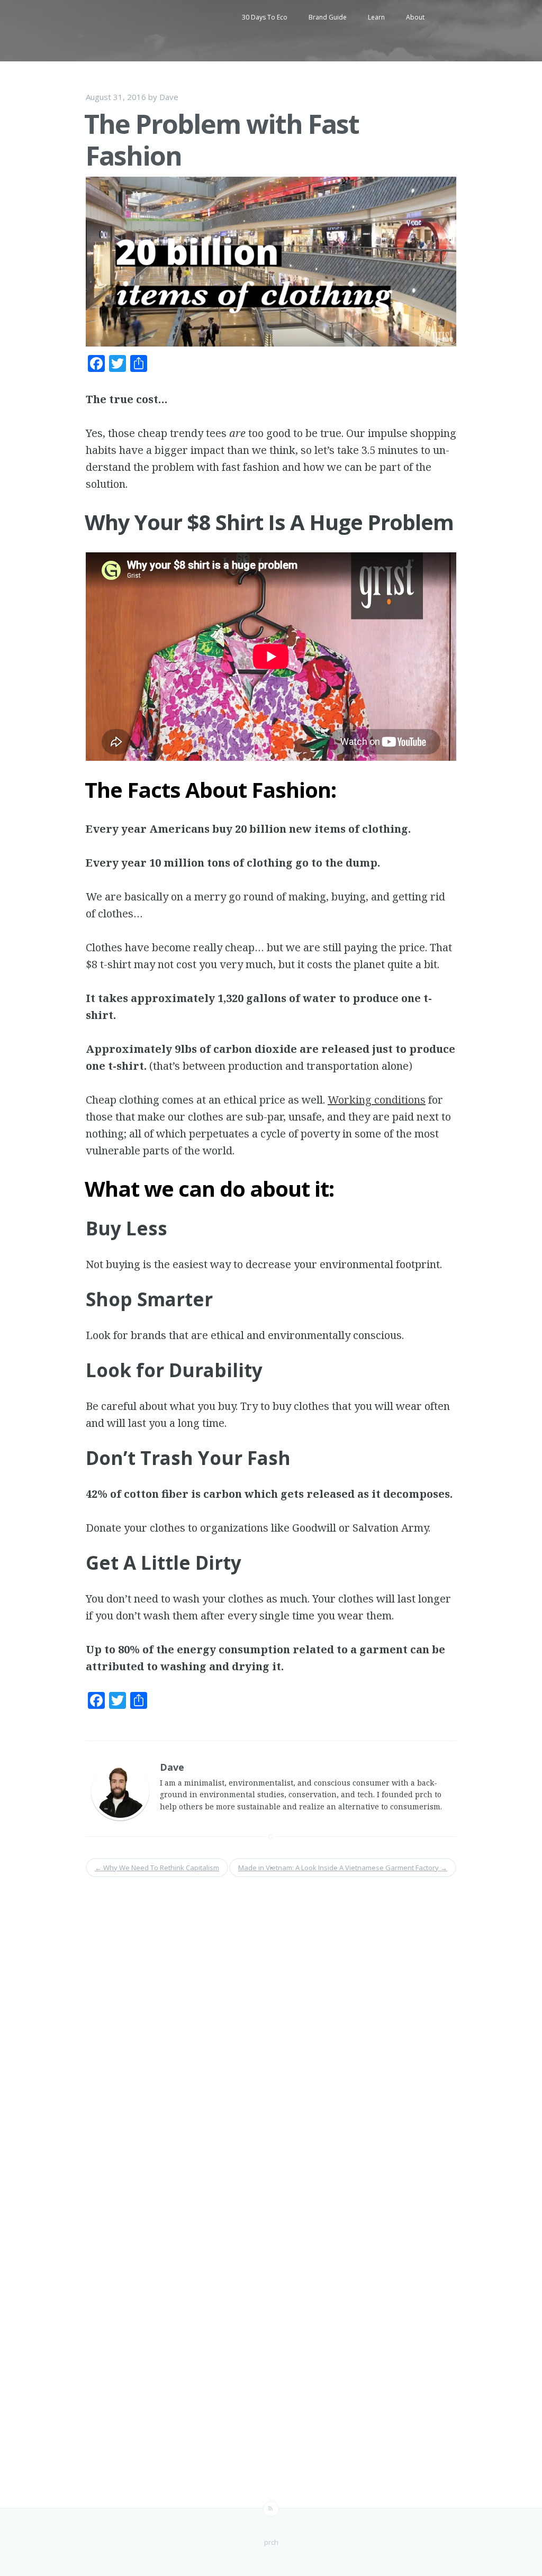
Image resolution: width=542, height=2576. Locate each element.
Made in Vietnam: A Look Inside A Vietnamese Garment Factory (343, 1868)
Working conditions (377, 1100)
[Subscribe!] (271, 2509)
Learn (376, 17)
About (415, 17)
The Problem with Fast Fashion (222, 140)
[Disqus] (271, 2031)
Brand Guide (328, 17)
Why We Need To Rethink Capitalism (157, 1868)
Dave (169, 97)
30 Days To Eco (265, 17)
